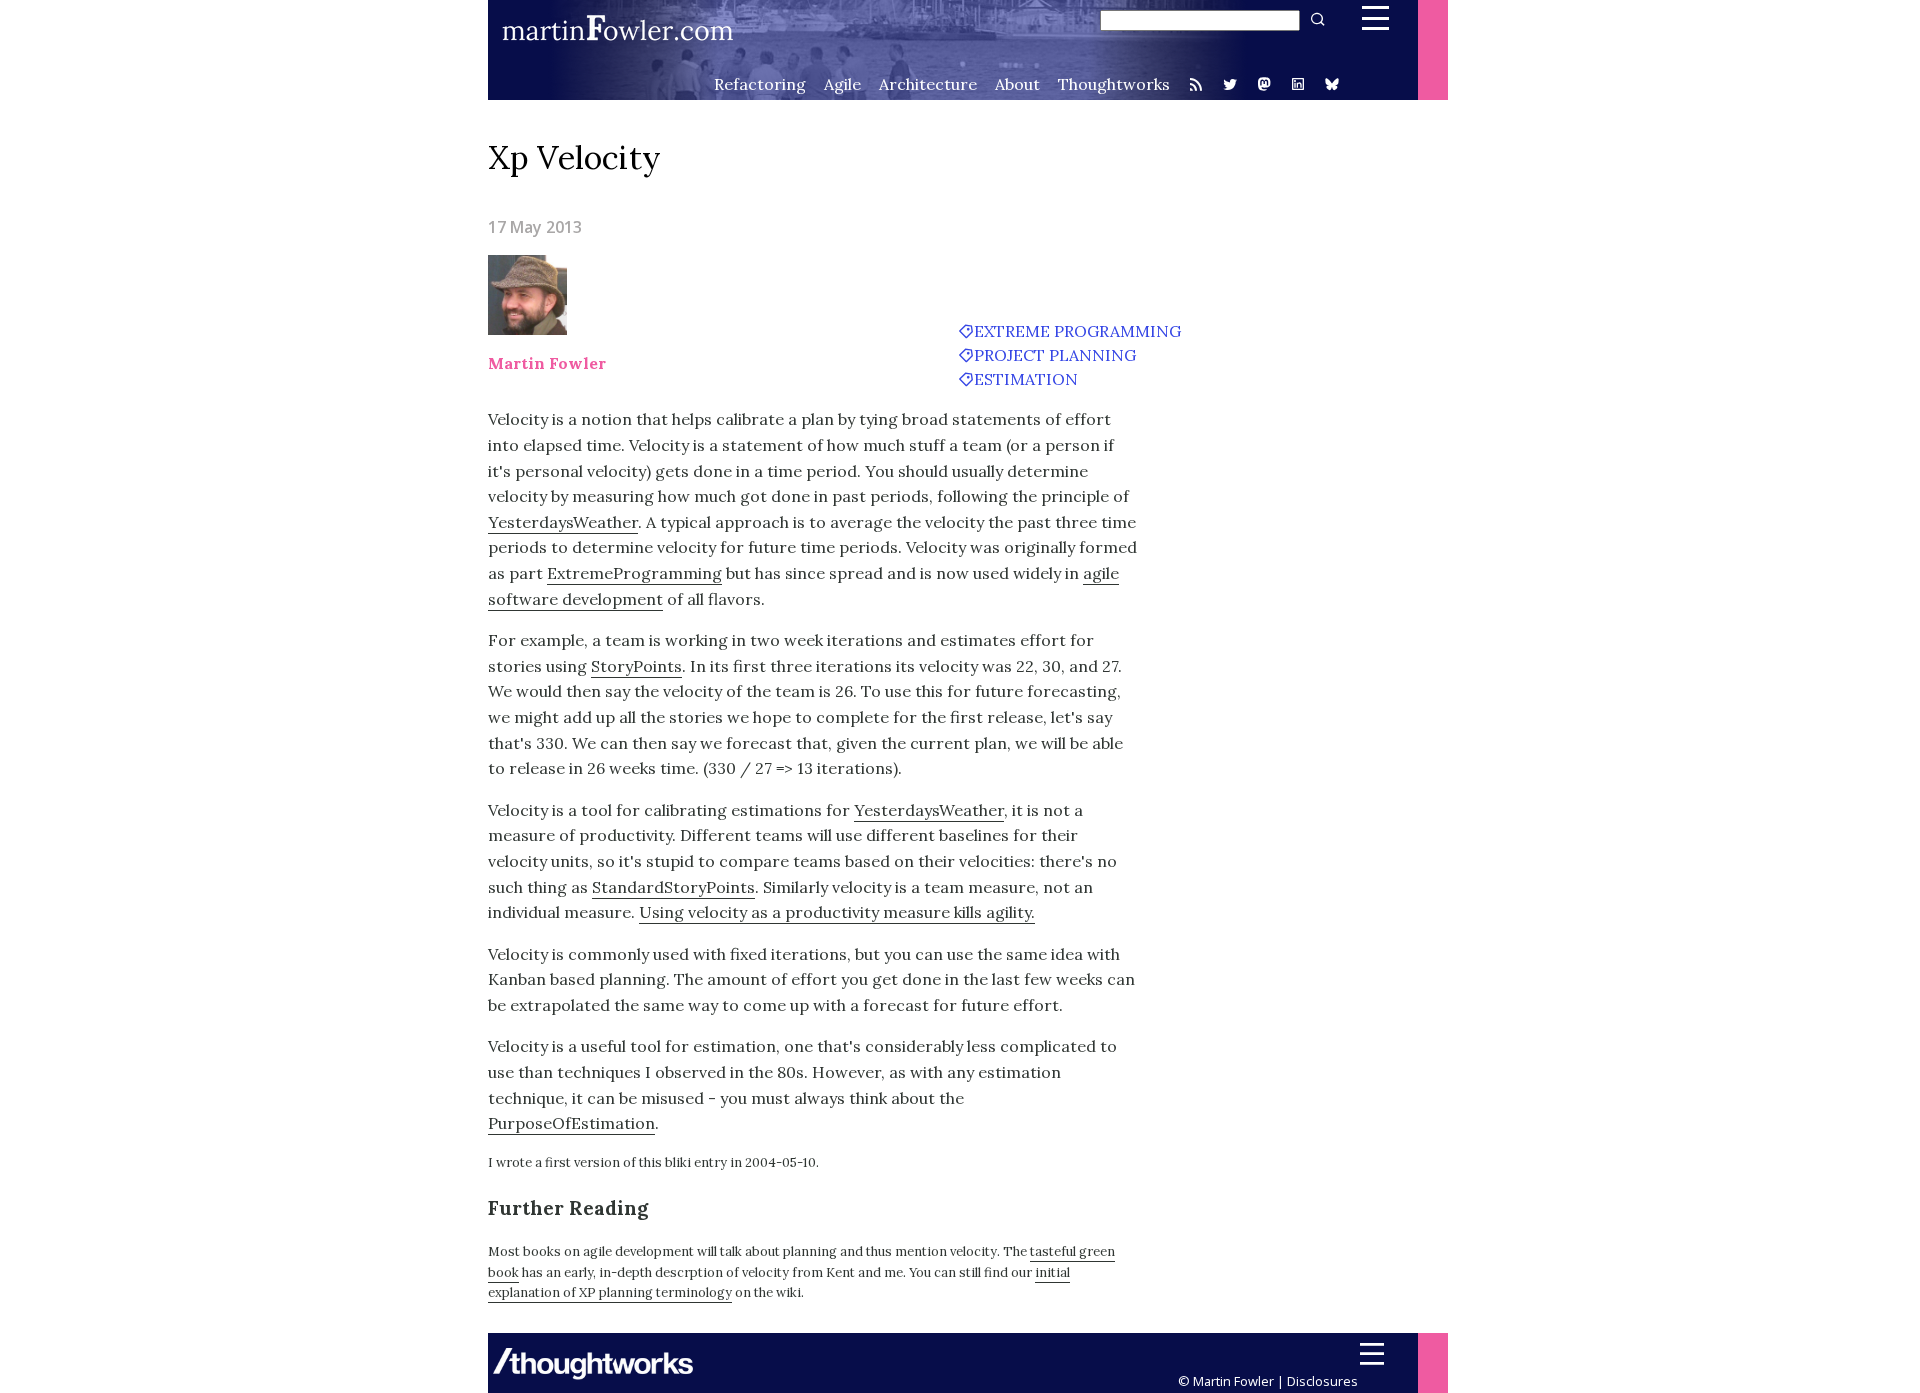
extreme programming (1077, 331)
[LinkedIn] (1298, 86)
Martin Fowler (547, 363)
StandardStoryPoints (673, 887)
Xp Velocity (574, 157)
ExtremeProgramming (634, 573)
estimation (1026, 379)
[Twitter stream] (1230, 84)
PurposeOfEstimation (571, 1123)
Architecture (928, 84)
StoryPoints (636, 666)
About (1017, 84)
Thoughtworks (1114, 84)
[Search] (1316, 19)
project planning (1055, 355)
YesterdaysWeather (563, 522)
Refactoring (760, 84)
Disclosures (1322, 1381)
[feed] (1196, 84)
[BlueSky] (1332, 86)
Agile (842, 84)
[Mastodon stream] (1264, 86)
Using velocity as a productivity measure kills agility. (837, 912)
